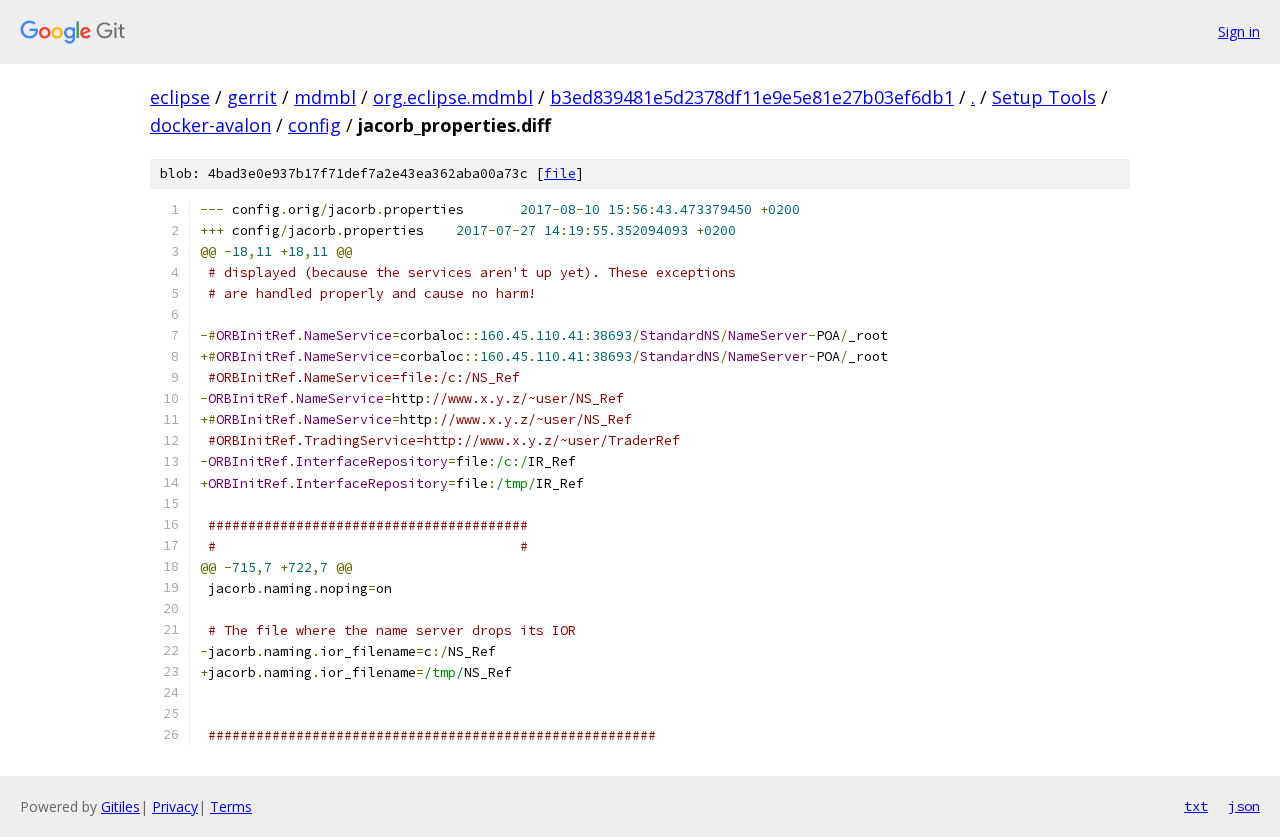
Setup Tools (1044, 97)
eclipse (180, 97)
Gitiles (120, 806)
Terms (231, 806)
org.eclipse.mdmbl (453, 97)
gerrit (252, 97)
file (560, 173)
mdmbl (325, 97)
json (1244, 806)
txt (1196, 806)
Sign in (1239, 31)
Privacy (175, 806)
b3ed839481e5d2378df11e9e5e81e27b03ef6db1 (752, 97)
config (314, 125)
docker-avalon (210, 125)
